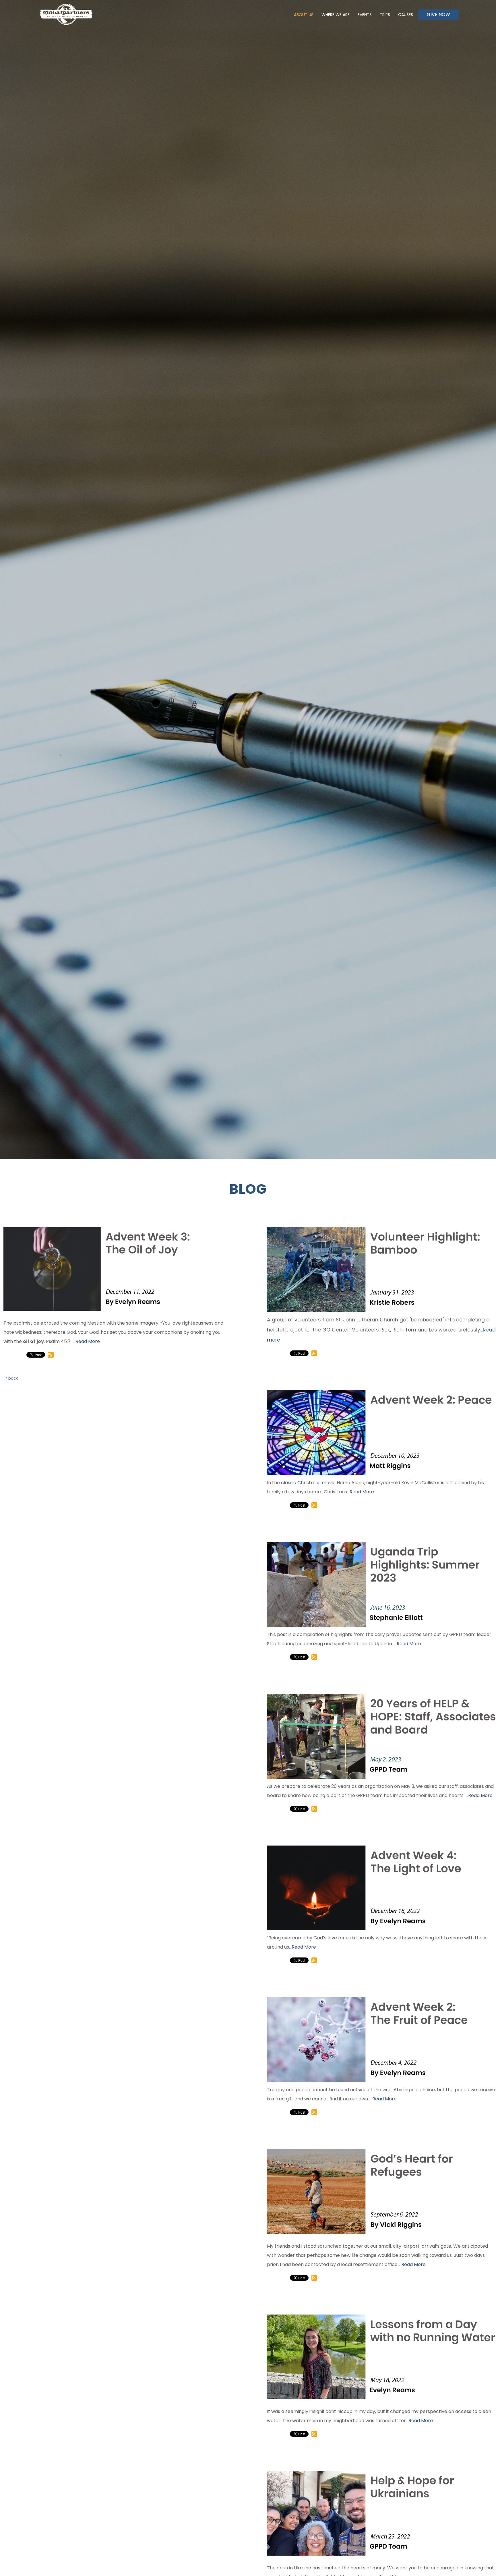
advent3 (40, 1216)
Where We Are (336, 15)
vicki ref (305, 2138)
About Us (304, 15)
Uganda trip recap (321, 1531)
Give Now (438, 14)
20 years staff (314, 1683)
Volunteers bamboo (322, 1216)
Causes (406, 15)
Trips (385, 15)
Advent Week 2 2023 (321, 1379)
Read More (88, 1341)
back (13, 1378)
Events (365, 15)
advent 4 (305, 1834)
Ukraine (303, 2460)
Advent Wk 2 (310, 1986)
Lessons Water (314, 2303)
